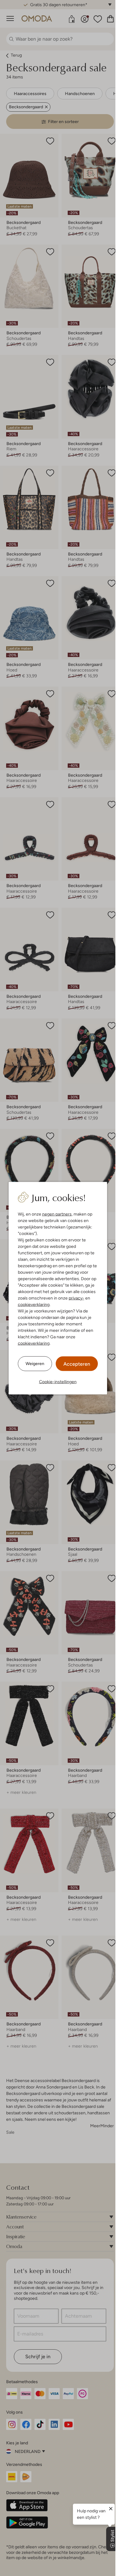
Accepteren (77, 1364)
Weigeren (35, 1364)
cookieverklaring (34, 1304)
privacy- (76, 1298)
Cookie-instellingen (58, 1381)
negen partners (57, 1214)
